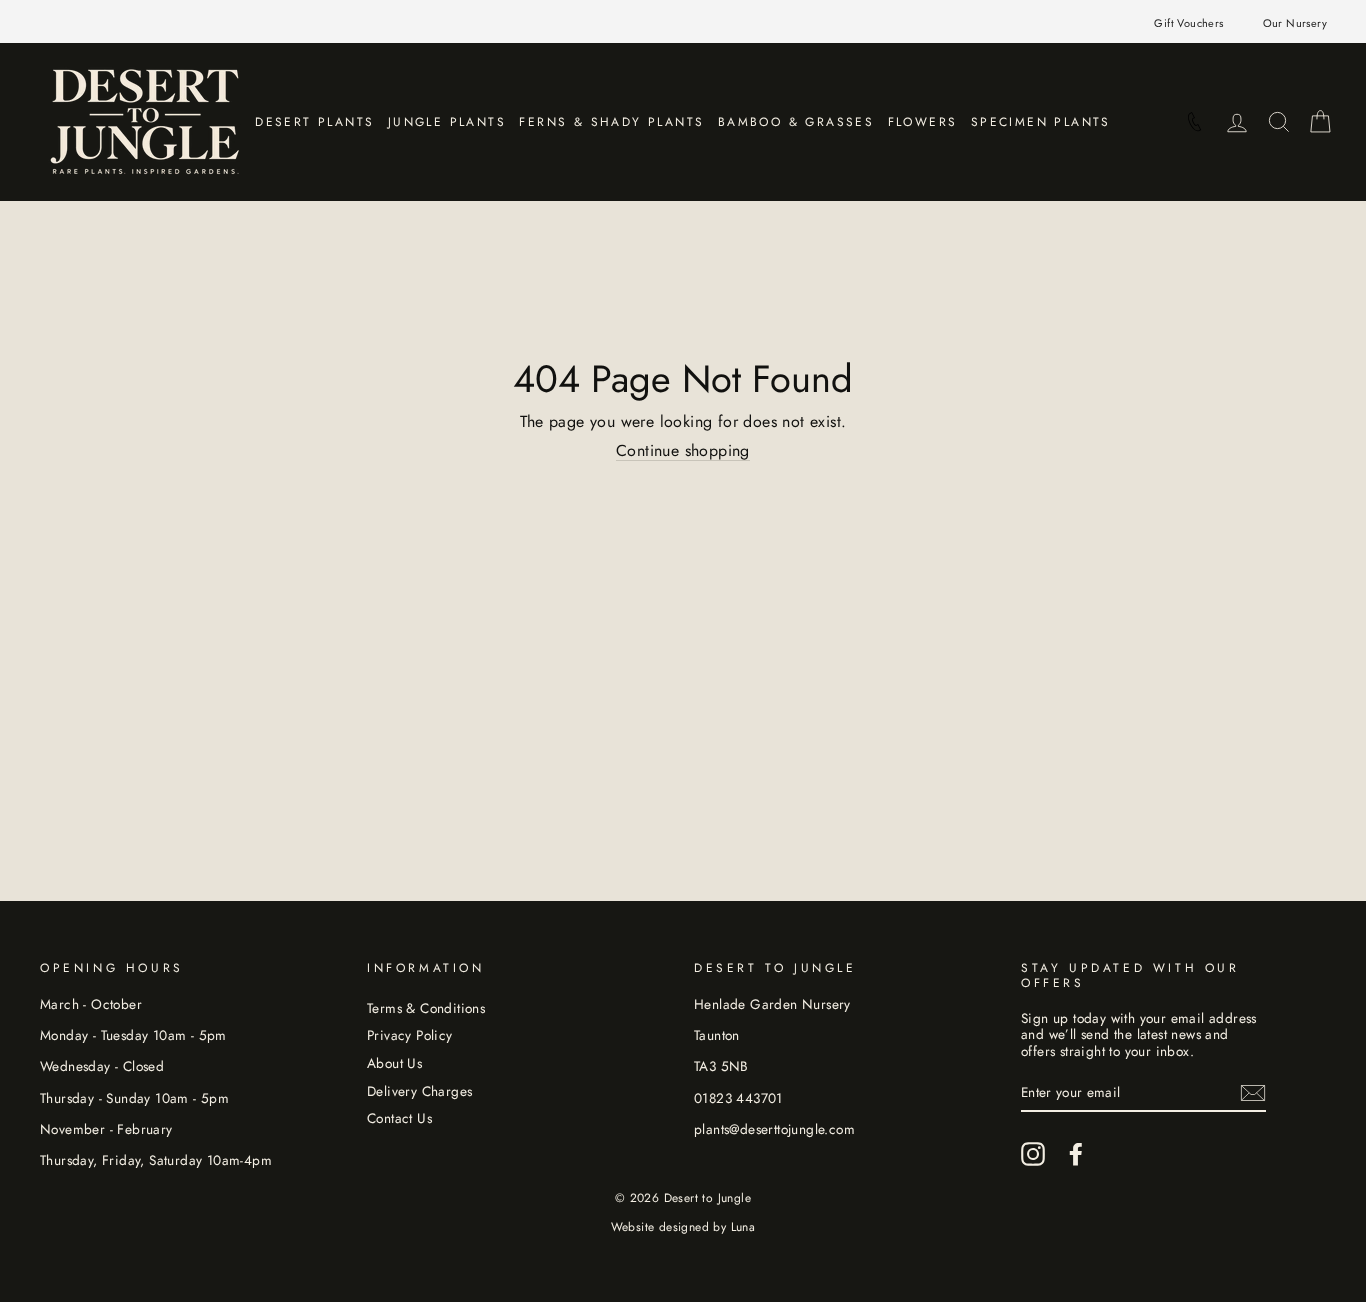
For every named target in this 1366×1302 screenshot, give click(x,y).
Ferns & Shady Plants (611, 122)
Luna (743, 1227)
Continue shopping (683, 451)
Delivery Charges (419, 1091)
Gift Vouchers (1188, 23)
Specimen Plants (1041, 122)
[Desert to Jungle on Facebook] (1076, 1154)
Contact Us (399, 1118)
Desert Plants (314, 122)
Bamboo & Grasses (796, 122)
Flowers (923, 122)
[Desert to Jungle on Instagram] (1033, 1154)
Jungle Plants (447, 122)
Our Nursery (1295, 23)
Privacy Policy (410, 1035)
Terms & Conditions (426, 1008)
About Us (394, 1063)
